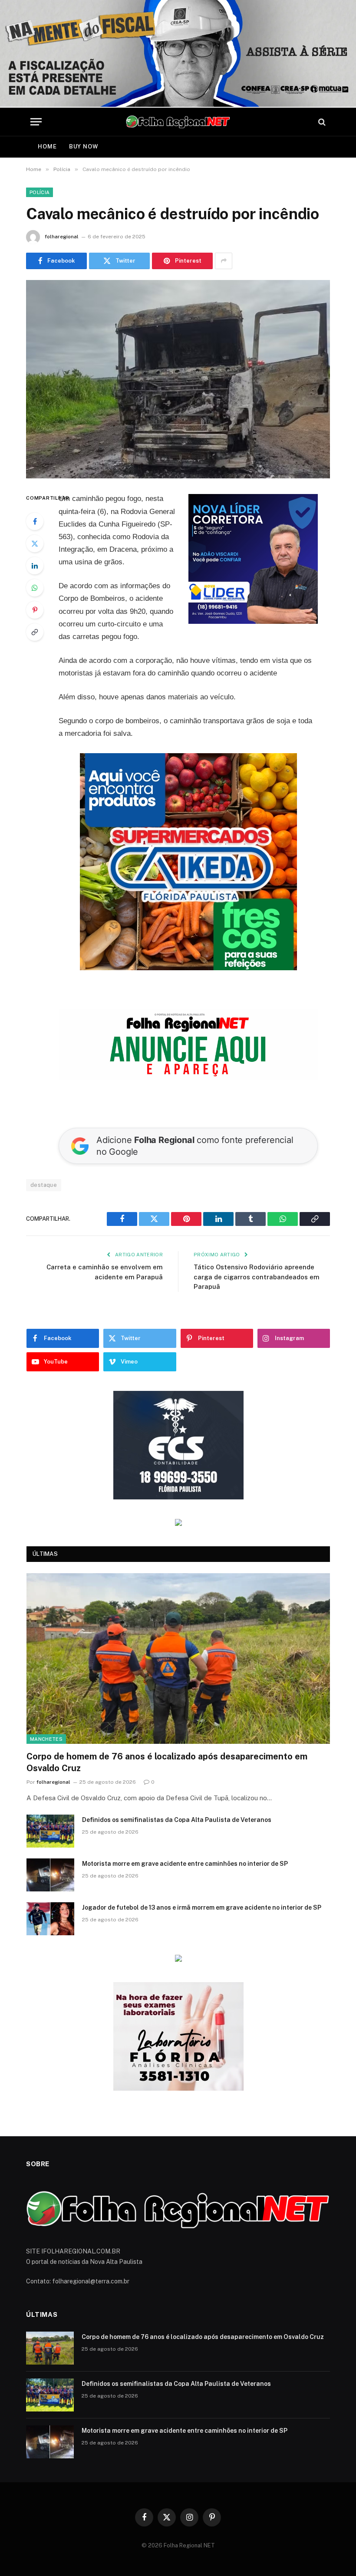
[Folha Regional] (178, 122)
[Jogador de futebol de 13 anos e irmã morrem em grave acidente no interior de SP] (50, 1919)
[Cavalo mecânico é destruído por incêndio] (178, 379)
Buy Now (84, 147)
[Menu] (36, 122)
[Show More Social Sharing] (224, 261)
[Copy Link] (35, 632)
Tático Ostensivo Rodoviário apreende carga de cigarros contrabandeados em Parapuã (257, 1277)
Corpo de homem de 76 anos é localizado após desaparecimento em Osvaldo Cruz (167, 1762)
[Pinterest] (35, 610)
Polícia (40, 192)
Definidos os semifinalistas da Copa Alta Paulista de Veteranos (177, 1820)
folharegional (62, 237)
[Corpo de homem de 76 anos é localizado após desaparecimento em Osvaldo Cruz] (178, 1659)
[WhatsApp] (35, 588)
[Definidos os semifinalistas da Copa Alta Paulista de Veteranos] (50, 1831)
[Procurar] (321, 122)
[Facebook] (35, 521)
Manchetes (46, 1739)
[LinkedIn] (35, 566)
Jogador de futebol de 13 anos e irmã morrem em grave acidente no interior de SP (202, 1907)
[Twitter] (35, 544)
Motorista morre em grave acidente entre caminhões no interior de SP (185, 1864)
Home (47, 147)
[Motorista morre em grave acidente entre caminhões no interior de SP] (50, 1875)
